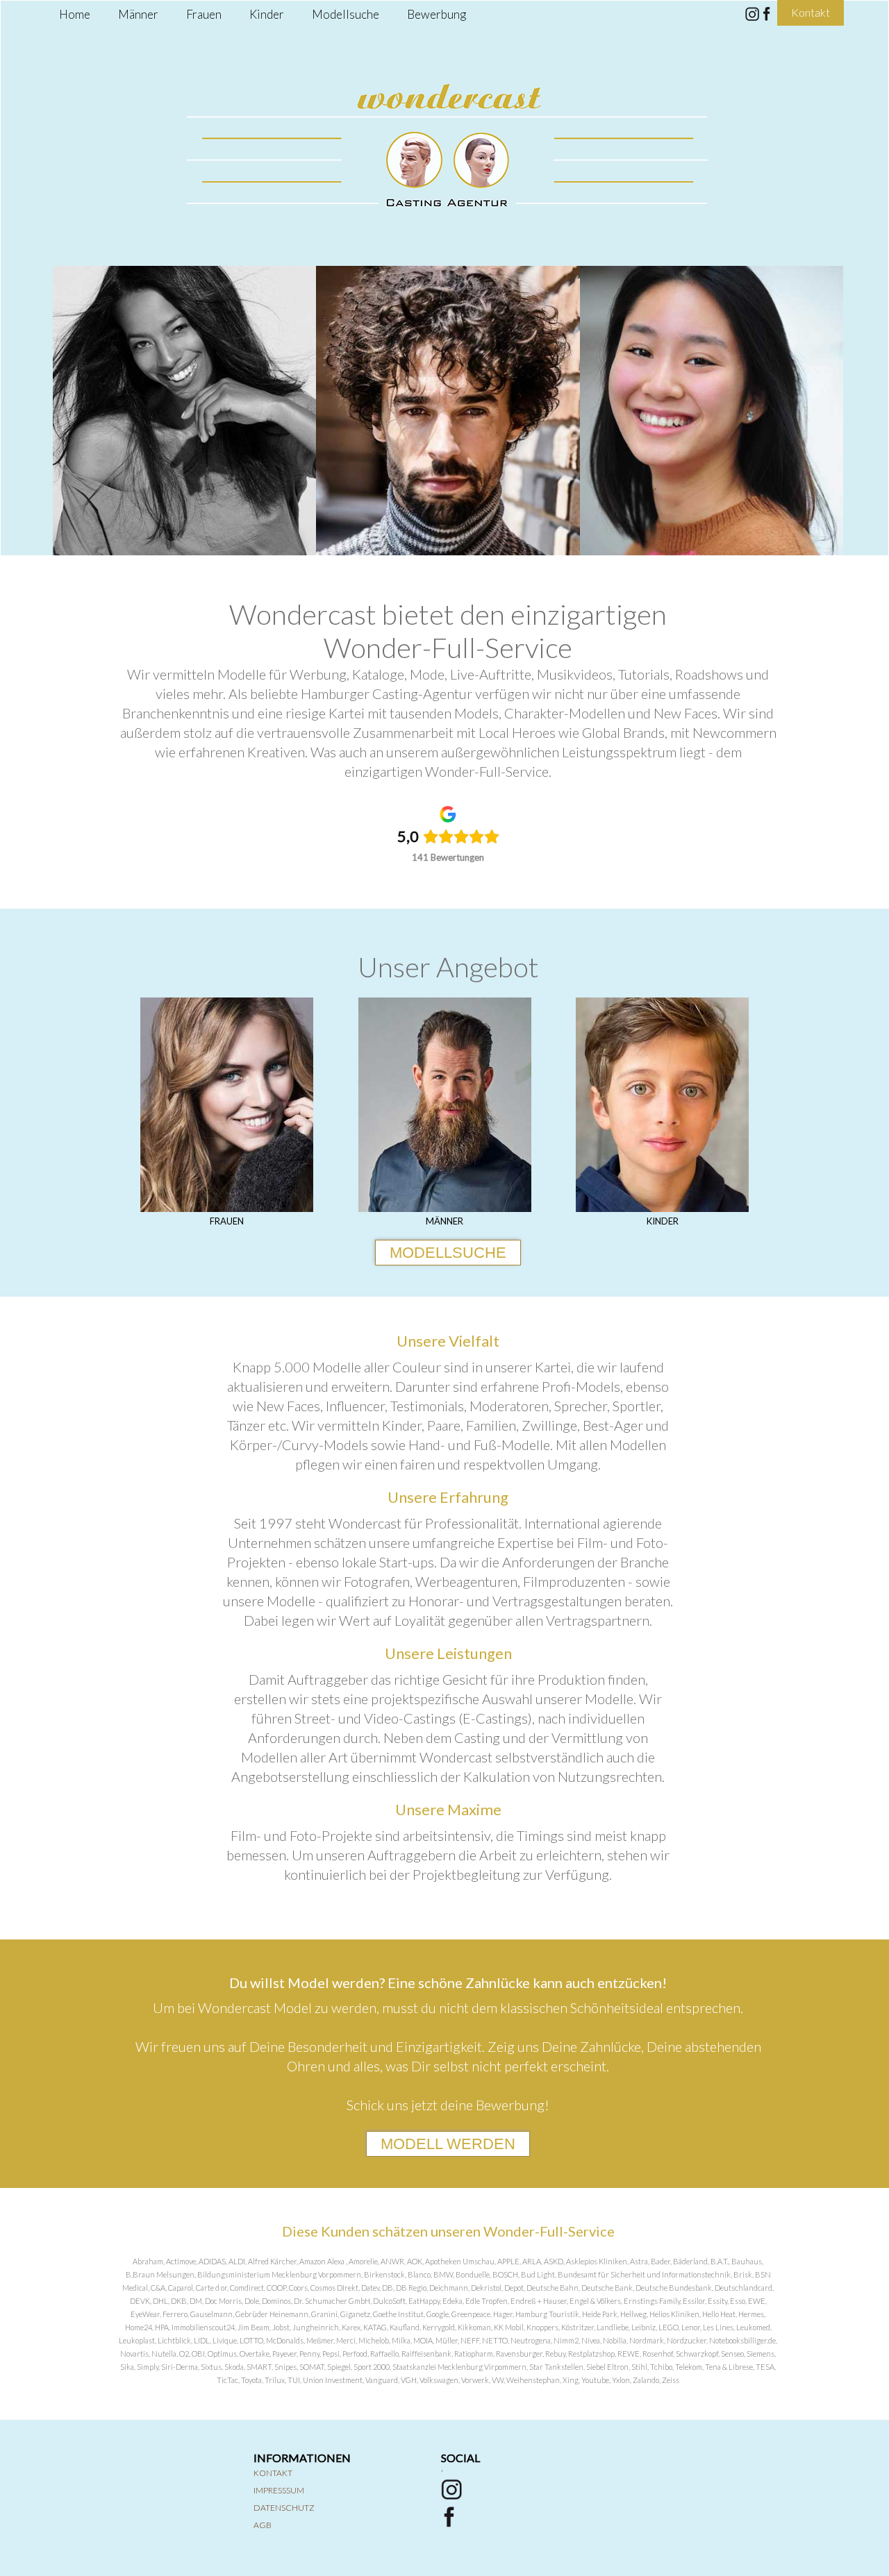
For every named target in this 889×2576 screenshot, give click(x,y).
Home (75, 14)
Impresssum (279, 2490)
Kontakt (273, 2473)
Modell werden (448, 2144)
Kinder (267, 14)
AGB (263, 2525)
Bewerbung (437, 14)
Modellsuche (346, 14)
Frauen (204, 14)
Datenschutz (284, 2508)
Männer (138, 14)
